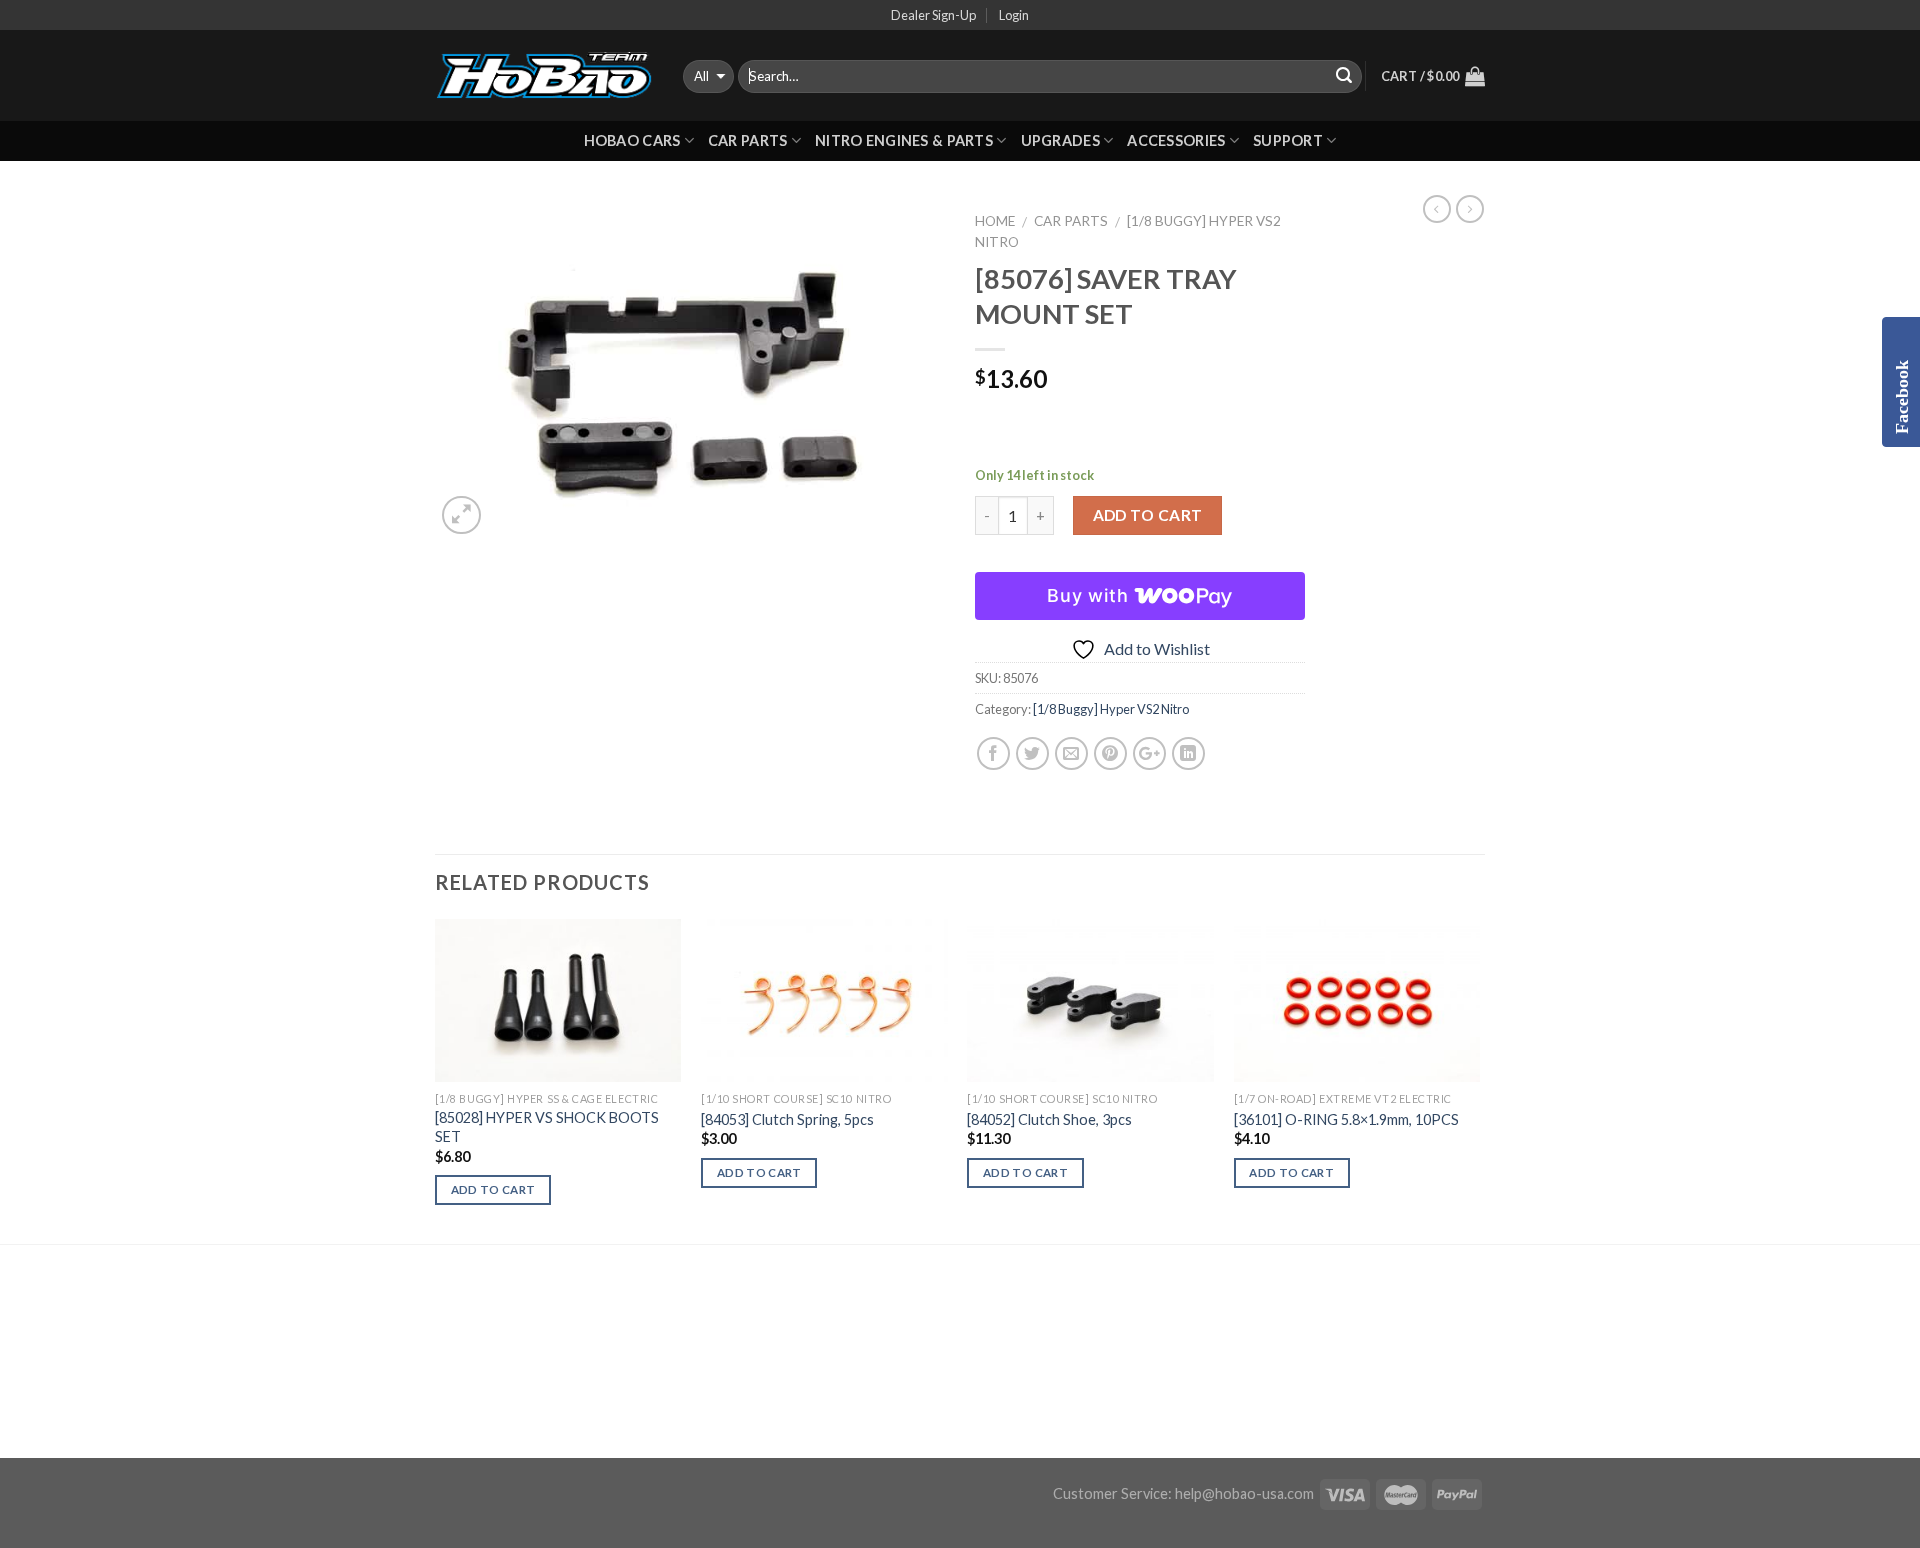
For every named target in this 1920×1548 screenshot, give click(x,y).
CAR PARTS (748, 140)
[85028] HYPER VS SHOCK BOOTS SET (547, 1127)
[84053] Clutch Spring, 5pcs (787, 1119)
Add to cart (1148, 515)
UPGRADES (1060, 140)
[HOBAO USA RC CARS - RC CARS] (544, 76)
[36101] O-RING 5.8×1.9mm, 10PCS (1346, 1119)
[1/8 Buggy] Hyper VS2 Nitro (1111, 709)
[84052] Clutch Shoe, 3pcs (1049, 1119)
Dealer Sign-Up (933, 15)
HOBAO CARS (632, 140)
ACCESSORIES (1176, 140)
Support (1288, 140)
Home (995, 221)
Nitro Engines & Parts (904, 140)
